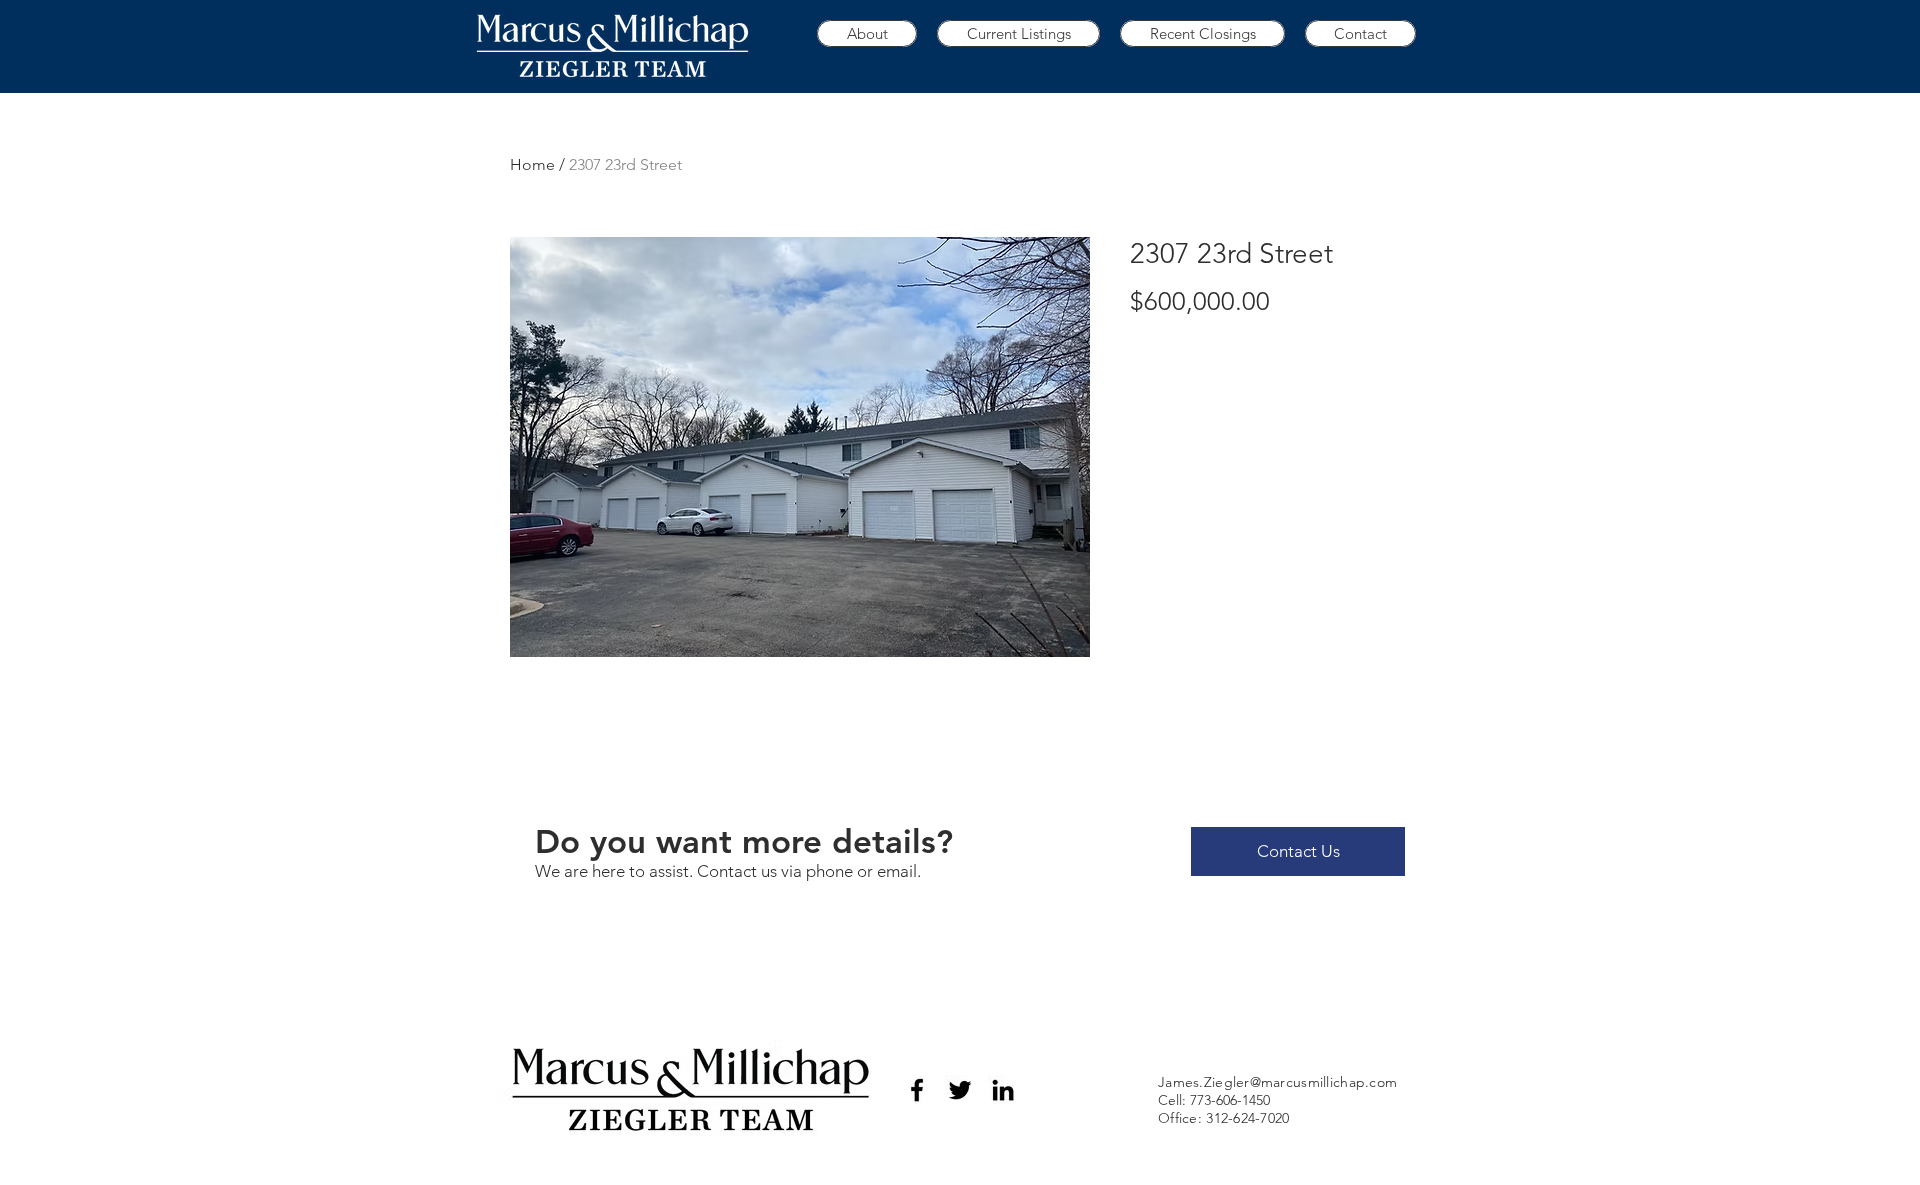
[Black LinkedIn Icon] (1003, 1090)
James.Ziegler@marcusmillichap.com (1277, 1082)
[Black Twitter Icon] (960, 1090)
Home (532, 164)
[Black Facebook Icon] (917, 1090)
